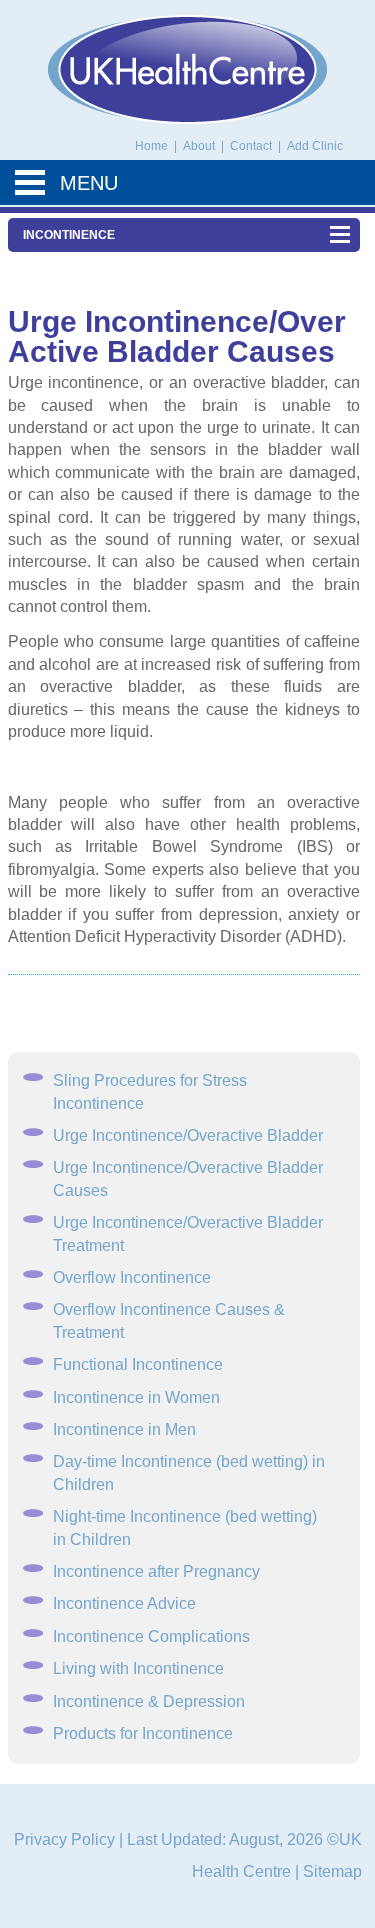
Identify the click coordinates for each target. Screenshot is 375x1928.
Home (151, 146)
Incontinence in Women (136, 1397)
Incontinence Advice (124, 1603)
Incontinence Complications (151, 1636)
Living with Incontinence (138, 1668)
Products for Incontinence (143, 1733)
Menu (89, 183)
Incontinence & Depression (149, 1701)
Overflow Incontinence (132, 1277)
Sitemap (332, 1871)
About (200, 146)
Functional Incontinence (138, 1364)
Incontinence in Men (124, 1429)
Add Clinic (315, 146)
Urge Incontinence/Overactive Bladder (188, 1135)
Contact (252, 146)
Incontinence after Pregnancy (156, 1571)
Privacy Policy (64, 1839)
